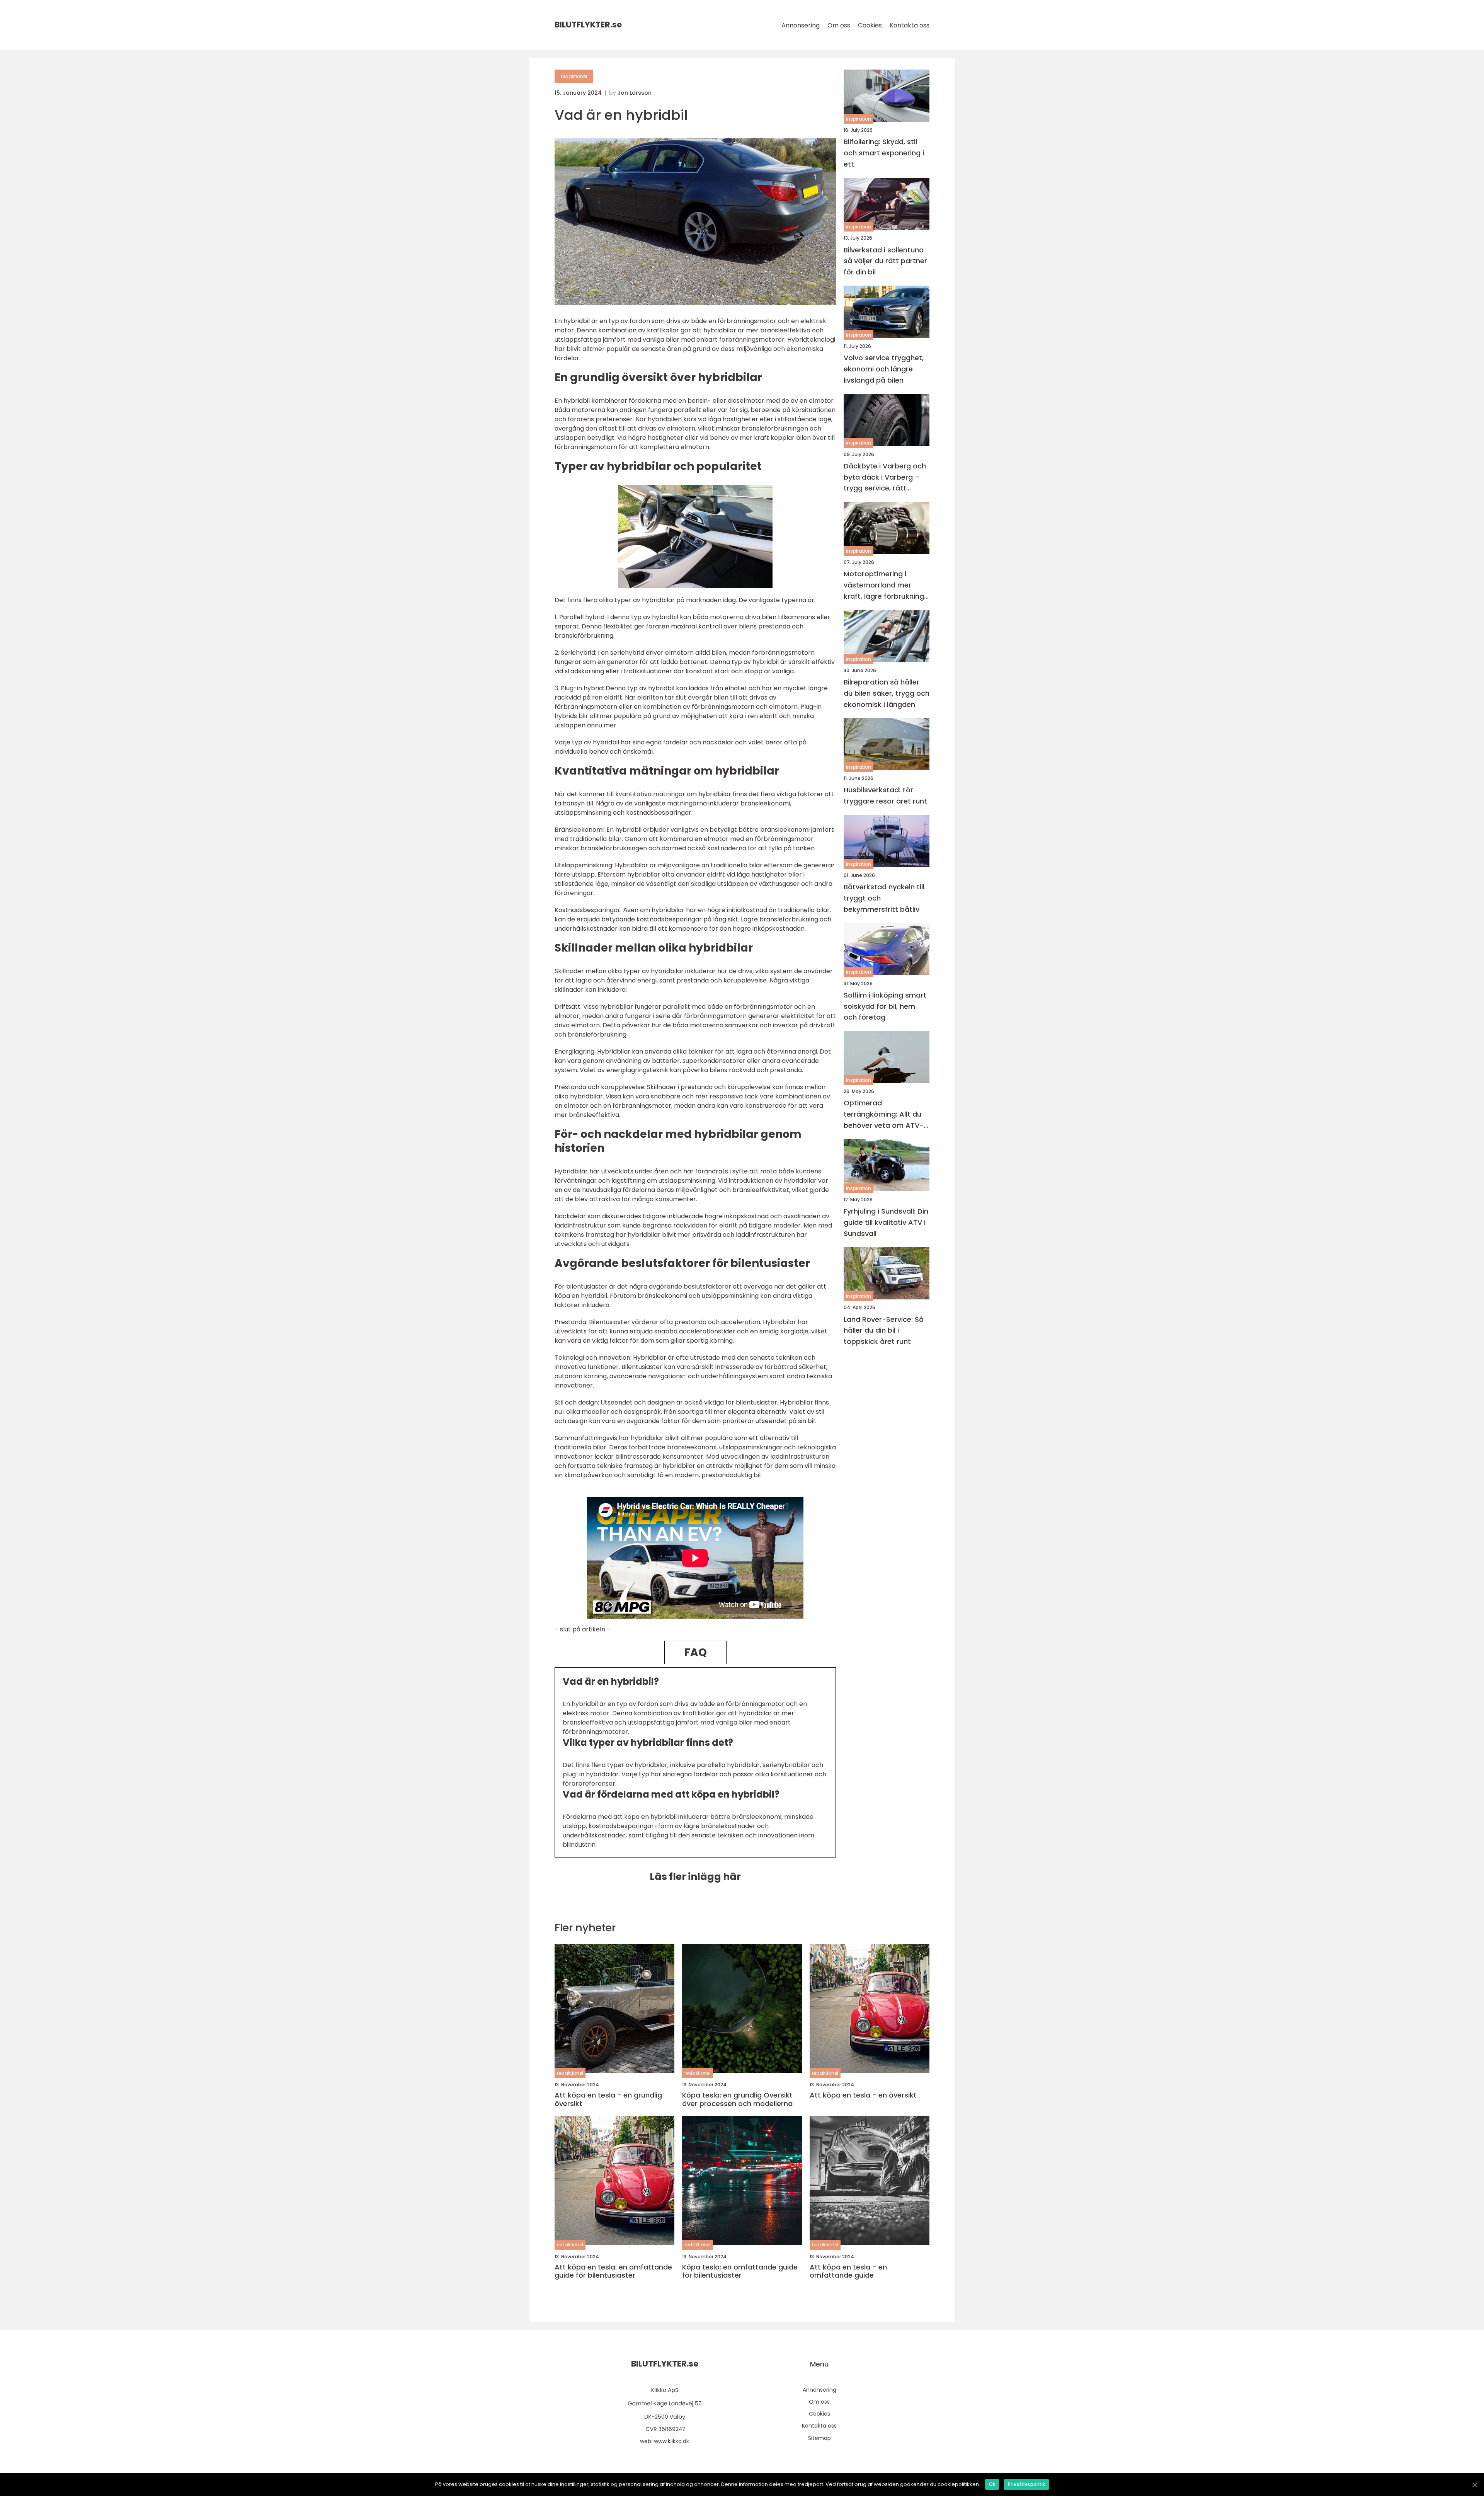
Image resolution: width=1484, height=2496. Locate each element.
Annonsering (801, 25)
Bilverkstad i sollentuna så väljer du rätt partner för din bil (885, 261)
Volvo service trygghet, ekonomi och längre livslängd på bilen (884, 369)
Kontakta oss (910, 25)
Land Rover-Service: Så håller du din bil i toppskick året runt (884, 1331)
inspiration (859, 119)
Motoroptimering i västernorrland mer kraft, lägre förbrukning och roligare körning (884, 586)
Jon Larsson (635, 93)
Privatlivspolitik (1026, 2484)
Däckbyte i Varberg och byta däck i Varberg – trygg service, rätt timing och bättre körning (885, 478)
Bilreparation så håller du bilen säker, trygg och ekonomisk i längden (887, 693)
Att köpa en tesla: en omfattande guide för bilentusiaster (613, 2271)
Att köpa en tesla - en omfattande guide (848, 2271)
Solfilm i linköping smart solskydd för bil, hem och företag (885, 1006)
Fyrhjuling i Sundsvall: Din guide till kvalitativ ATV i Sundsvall (886, 1222)
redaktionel (574, 76)
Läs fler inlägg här (695, 1877)
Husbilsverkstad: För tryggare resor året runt (885, 796)
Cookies (870, 25)
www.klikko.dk (671, 2441)
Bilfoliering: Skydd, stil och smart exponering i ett (884, 153)
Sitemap (819, 2438)
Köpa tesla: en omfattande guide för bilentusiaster (740, 2271)
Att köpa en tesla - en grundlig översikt (608, 2099)
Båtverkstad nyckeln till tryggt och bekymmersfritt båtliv (884, 898)
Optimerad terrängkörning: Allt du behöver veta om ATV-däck (884, 1115)
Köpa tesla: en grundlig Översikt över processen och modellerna (737, 2099)
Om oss (839, 25)
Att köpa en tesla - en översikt (863, 2095)
